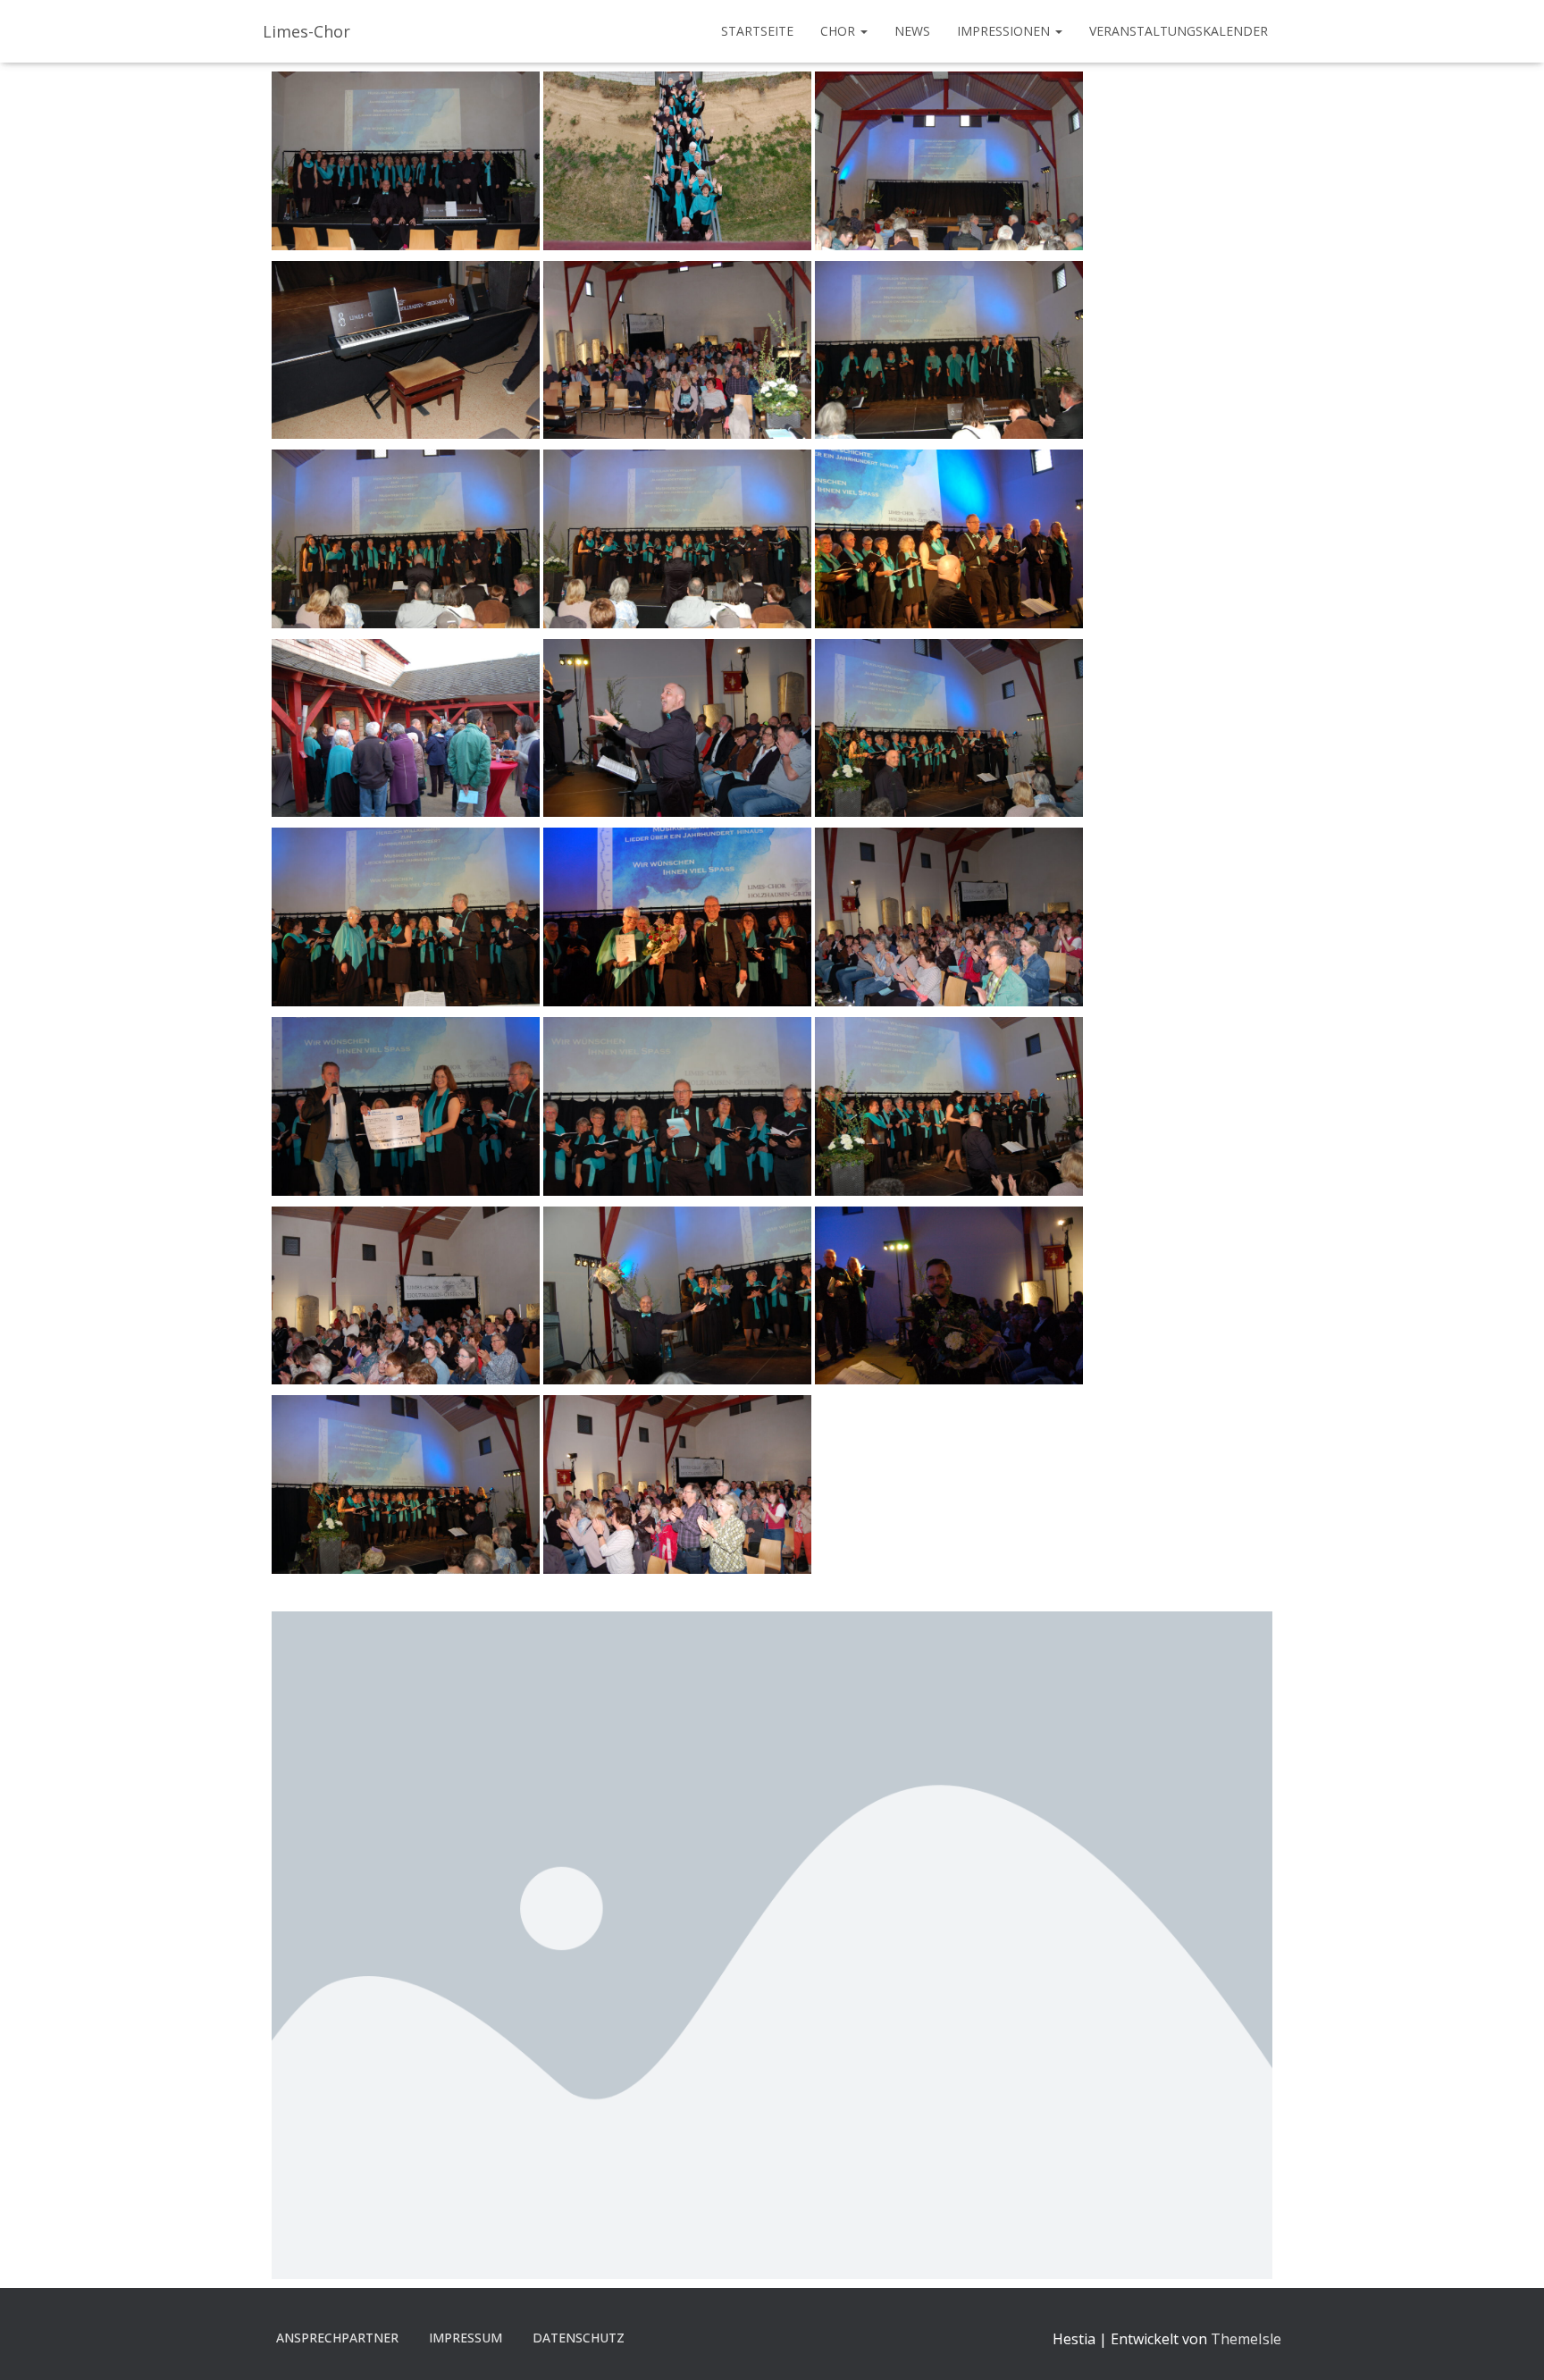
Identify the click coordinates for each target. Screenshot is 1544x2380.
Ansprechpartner (337, 2338)
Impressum (466, 2338)
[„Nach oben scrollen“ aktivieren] (1509, 2344)
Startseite (757, 31)
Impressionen (1005, 31)
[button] (863, 31)
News (912, 31)
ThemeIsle (1246, 2339)
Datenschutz (579, 2338)
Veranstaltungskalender (1179, 31)
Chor (839, 31)
